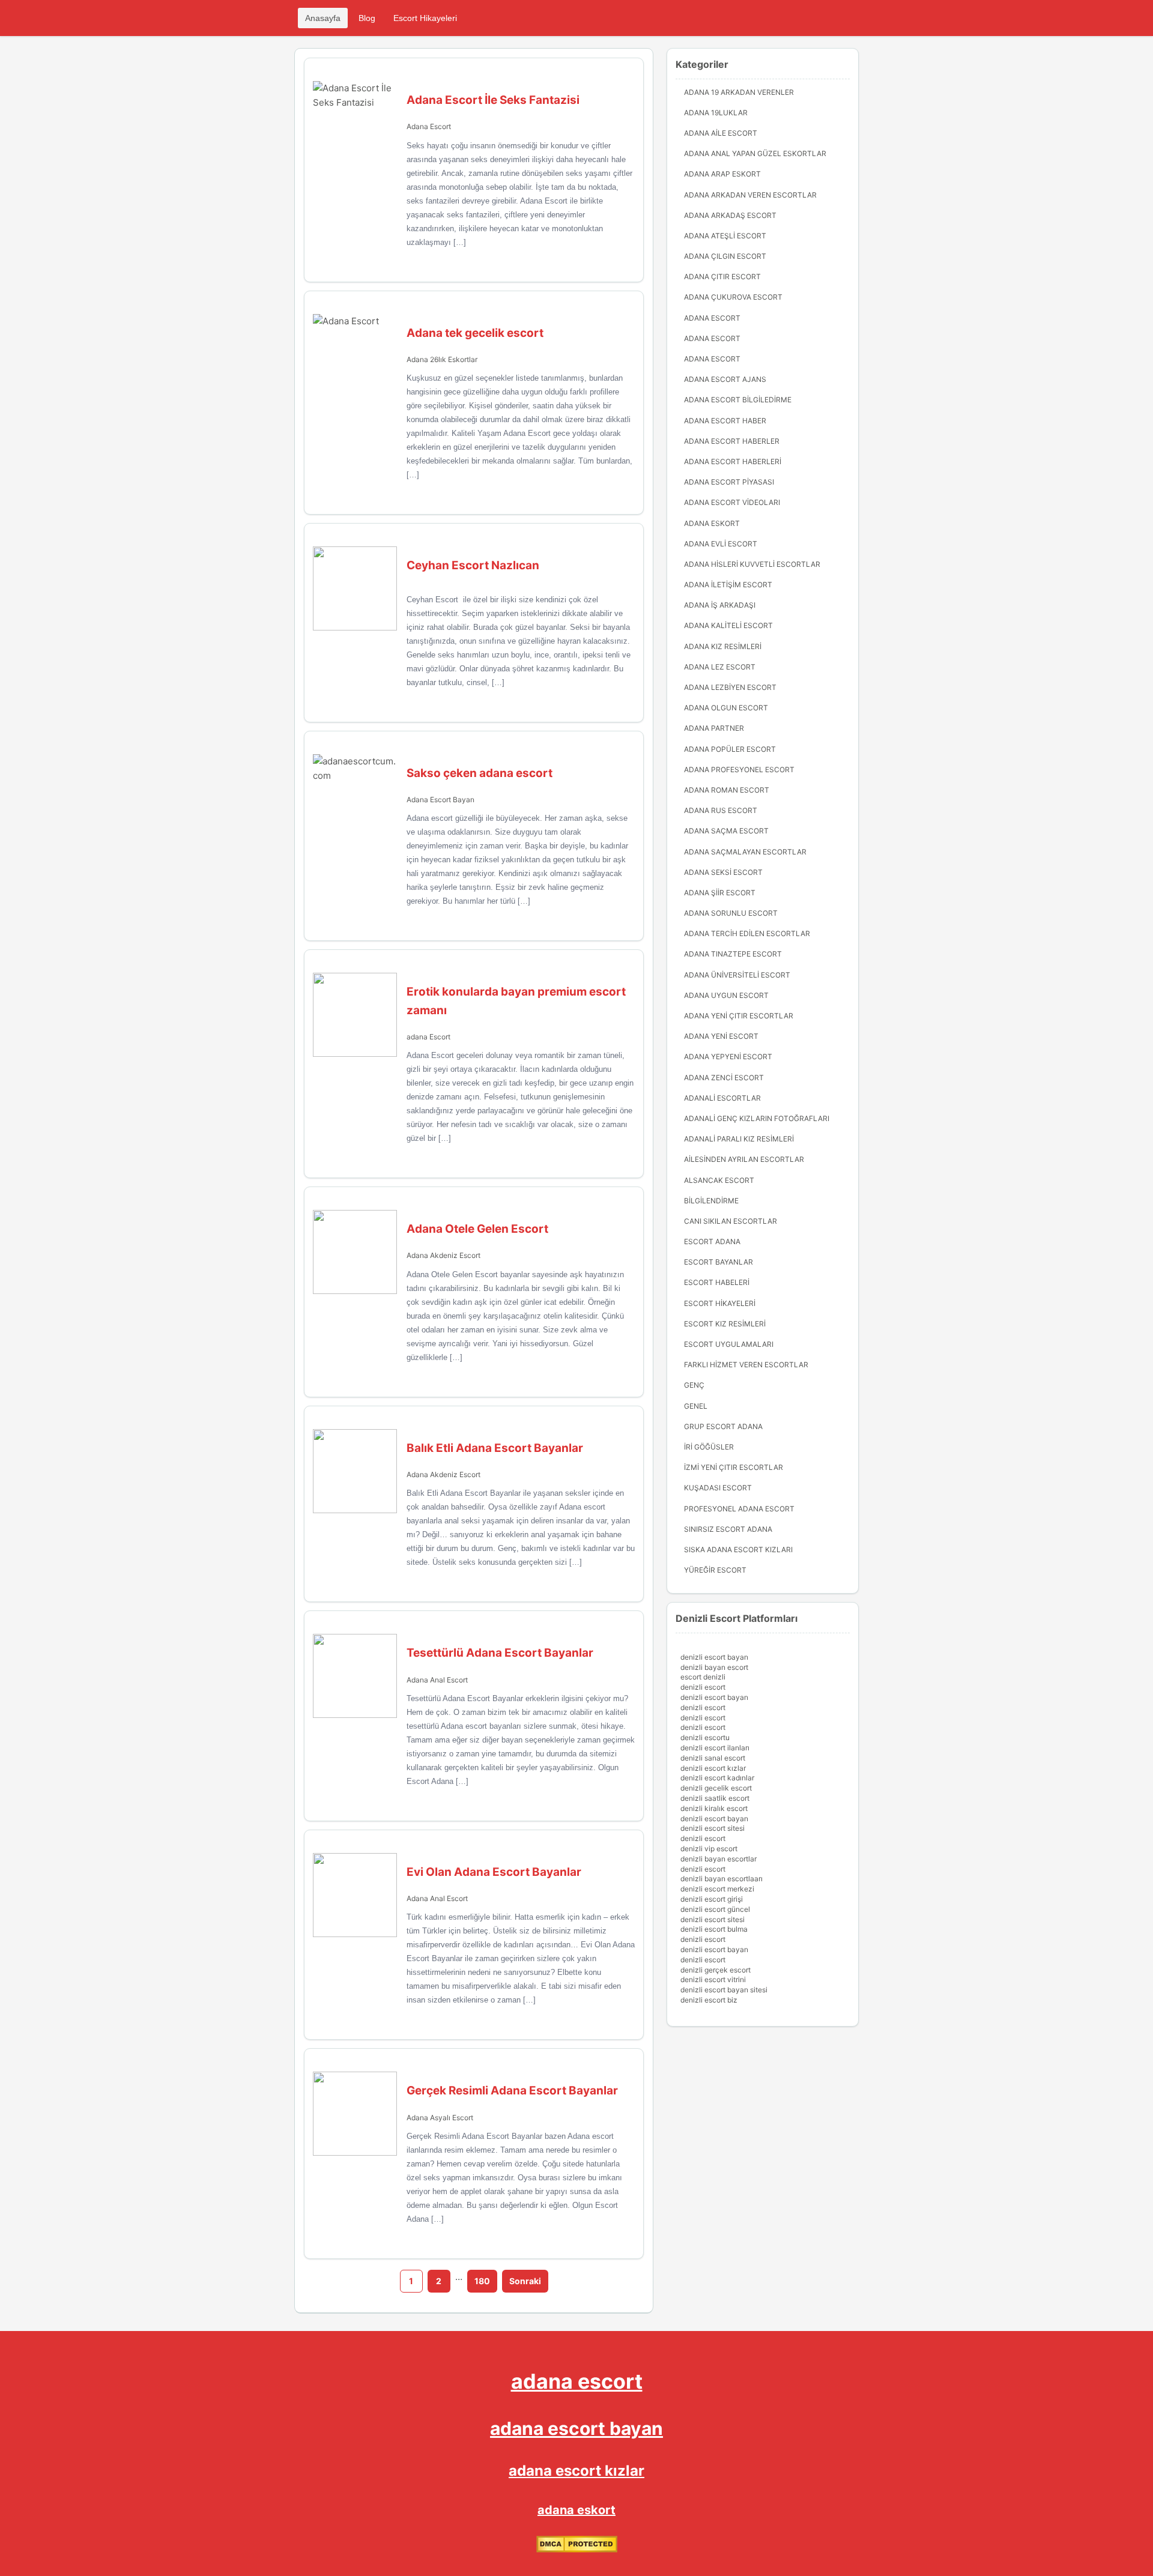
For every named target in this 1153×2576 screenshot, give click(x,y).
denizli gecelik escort (716, 1788)
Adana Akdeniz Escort (443, 1255)
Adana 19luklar (716, 113)
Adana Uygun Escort (726, 995)
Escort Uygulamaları (729, 1344)
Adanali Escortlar (722, 1098)
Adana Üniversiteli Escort (737, 975)
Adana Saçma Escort (726, 831)
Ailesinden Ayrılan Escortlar (744, 1159)
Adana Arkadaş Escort (730, 215)
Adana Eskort (712, 523)
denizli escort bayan (714, 1657)
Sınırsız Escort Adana (728, 1529)
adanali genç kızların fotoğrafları (757, 1118)
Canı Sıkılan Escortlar (731, 1221)
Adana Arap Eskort (722, 174)
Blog (367, 18)
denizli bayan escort (714, 1667)
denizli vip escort (709, 1849)
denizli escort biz (709, 2000)
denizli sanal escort (713, 1758)
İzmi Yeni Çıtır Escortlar (734, 1467)
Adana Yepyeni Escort (728, 1057)
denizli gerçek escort (716, 1970)
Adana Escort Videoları (732, 502)
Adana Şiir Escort (720, 893)
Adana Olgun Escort (726, 708)
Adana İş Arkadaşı (720, 605)
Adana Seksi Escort (723, 872)
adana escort (577, 2381)
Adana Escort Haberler (732, 441)
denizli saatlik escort (715, 1798)
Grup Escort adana (723, 1426)
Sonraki (525, 2281)
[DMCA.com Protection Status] (577, 2549)
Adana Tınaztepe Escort (733, 954)
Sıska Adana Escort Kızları (738, 1550)
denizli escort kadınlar (717, 1778)
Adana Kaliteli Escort (728, 625)
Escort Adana (712, 1241)
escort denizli (703, 1677)
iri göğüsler (709, 1447)
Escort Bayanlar (719, 1262)
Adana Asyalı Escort (440, 2118)
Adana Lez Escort (720, 667)
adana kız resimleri (723, 646)
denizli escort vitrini (713, 1979)
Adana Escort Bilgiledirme (738, 400)
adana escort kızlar (576, 2471)
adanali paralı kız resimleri (739, 1139)
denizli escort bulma (714, 1929)
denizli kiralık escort (714, 1808)
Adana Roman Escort (727, 790)
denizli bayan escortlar (719, 1859)
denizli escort (703, 1687)
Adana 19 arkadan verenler (739, 92)
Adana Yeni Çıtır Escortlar (739, 1016)
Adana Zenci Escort (724, 1078)
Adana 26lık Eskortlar (442, 359)
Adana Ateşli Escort (725, 236)
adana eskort (576, 2510)
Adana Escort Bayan (440, 800)
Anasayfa (323, 18)
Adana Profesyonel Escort (739, 769)
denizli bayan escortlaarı (722, 1879)
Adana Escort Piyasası (729, 482)
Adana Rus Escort (721, 810)
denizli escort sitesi (713, 1828)
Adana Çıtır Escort (722, 277)
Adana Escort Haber (725, 421)
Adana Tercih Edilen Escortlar (747, 933)
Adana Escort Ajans (725, 379)
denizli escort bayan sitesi (724, 1990)
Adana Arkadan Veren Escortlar (750, 195)
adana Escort (428, 1037)
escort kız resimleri (725, 1324)
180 (482, 2281)
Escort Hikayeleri (425, 18)
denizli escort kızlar (713, 1768)
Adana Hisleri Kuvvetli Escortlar (752, 564)
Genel (696, 1406)
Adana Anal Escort (437, 1680)
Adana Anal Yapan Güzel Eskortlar (755, 153)
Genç (694, 1385)
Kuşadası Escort (718, 1488)
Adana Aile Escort (721, 133)
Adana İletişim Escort (728, 585)
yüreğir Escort (715, 1570)
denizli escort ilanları (715, 1748)
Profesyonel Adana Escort (739, 1509)
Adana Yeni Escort (721, 1036)
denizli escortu (705, 1737)
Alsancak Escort (719, 1180)
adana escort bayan (576, 2428)
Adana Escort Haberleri (733, 461)
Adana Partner (714, 728)
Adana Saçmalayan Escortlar (745, 852)
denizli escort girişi (712, 1899)
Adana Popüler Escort (730, 749)
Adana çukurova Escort (733, 297)
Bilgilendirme (711, 1201)
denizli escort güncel (715, 1909)
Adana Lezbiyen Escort (730, 687)
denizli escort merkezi (717, 1889)
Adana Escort (429, 126)
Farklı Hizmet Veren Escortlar (746, 1365)
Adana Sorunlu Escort (731, 913)
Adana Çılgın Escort (725, 256)
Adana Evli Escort (721, 544)
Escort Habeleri (717, 1282)
